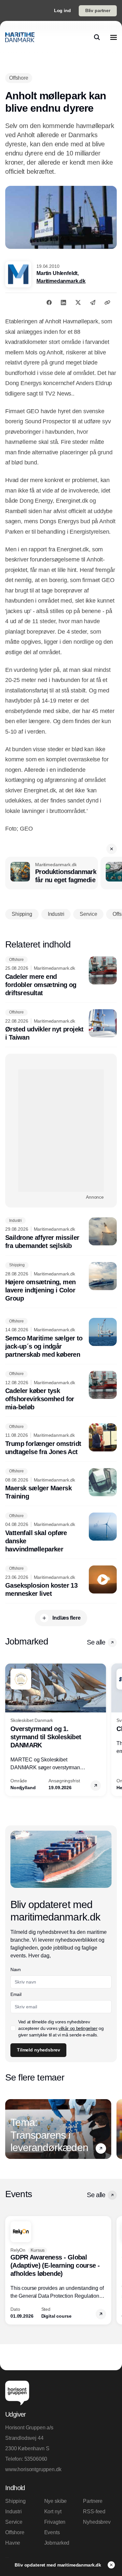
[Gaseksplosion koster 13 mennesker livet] (61, 1582)
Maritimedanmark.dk (61, 281)
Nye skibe (56, 2501)
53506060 (36, 2459)
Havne (13, 2543)
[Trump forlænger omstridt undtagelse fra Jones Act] (61, 1440)
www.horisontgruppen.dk (33, 2469)
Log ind (62, 10)
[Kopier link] (107, 302)
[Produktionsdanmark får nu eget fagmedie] (52, 873)
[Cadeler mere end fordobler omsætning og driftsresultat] (61, 977)
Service (14, 2522)
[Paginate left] (10, 1730)
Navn (16, 1969)
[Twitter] (78, 302)
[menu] (114, 37)
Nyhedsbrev (97, 2522)
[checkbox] (13, 2028)
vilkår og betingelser (78, 2028)
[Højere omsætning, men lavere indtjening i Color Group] (61, 1282)
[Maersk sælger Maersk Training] (61, 1484)
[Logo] (20, 37)
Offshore (15, 2532)
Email (16, 1994)
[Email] (93, 302)
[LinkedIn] (63, 302)
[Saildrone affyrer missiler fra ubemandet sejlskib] (61, 1234)
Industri (14, 2511)
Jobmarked (57, 2543)
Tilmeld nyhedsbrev (38, 2050)
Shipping (15, 2501)
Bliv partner (98, 10)
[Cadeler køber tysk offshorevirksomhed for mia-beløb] (61, 1391)
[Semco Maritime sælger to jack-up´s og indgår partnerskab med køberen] (61, 1338)
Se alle (96, 1642)
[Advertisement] (61, 1131)
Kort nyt (53, 2511)
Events (52, 2532)
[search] (97, 37)
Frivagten (55, 2522)
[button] (112, 849)
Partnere (93, 2501)
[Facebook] (49, 302)
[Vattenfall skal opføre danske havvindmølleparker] (61, 1533)
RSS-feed (94, 2511)
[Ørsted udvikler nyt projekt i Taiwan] (61, 1026)
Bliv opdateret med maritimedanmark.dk (59, 2565)
